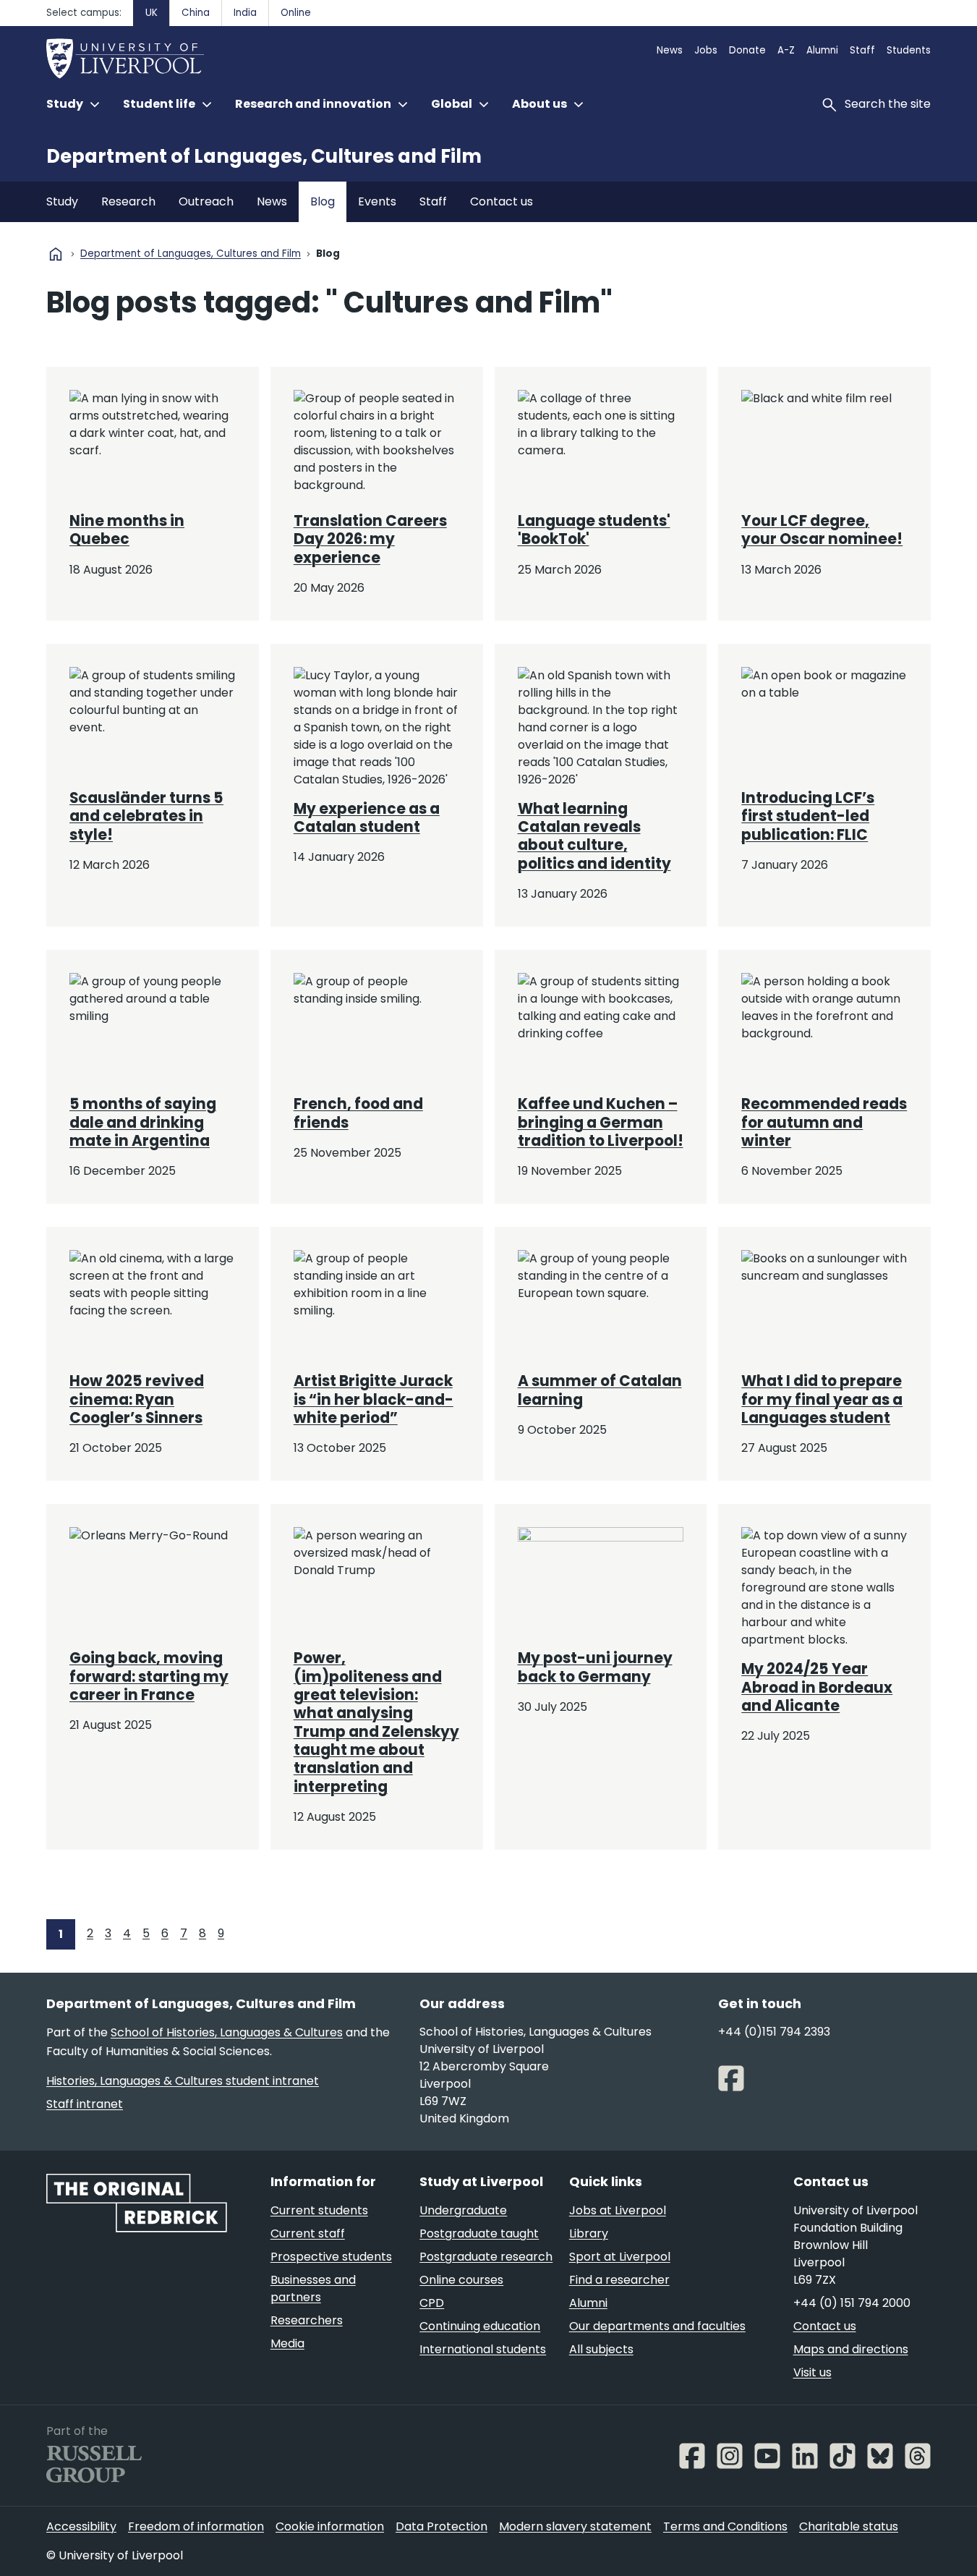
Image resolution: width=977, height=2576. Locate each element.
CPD (432, 2303)
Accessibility (81, 2526)
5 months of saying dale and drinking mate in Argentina (143, 1122)
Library (589, 2233)
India (245, 13)
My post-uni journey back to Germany (595, 1667)
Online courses (461, 2280)
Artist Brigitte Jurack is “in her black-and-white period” (374, 1399)
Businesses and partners (313, 2288)
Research (128, 201)
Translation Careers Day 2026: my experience (370, 539)
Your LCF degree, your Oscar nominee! (822, 530)
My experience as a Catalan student (367, 818)
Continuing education (480, 2326)
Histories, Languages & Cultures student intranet (183, 2081)
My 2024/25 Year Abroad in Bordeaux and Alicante (817, 1687)
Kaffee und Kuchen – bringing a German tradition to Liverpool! (601, 1122)
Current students (319, 2210)
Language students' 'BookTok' (594, 530)
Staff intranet (85, 2104)
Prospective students (331, 2257)
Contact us (502, 201)
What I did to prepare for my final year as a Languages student (822, 1399)
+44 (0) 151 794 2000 (852, 2303)
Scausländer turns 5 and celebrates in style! (146, 816)
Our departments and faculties (657, 2326)
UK (152, 13)
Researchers (307, 2320)
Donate (747, 50)
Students (909, 50)
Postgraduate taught (479, 2233)
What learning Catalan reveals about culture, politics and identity (594, 836)
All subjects (601, 2349)
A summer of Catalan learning (600, 1390)
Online (296, 13)
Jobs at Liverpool (618, 2210)
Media (287, 2343)
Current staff (308, 2233)
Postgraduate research (486, 2257)
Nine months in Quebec (127, 530)
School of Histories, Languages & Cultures (227, 2032)
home (56, 254)
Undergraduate (463, 2210)
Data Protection (441, 2526)
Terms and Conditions (725, 2526)
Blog (323, 201)
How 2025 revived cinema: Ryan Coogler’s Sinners (137, 1399)
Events (377, 201)
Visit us (812, 2372)
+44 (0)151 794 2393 (774, 2032)
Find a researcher (619, 2280)
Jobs (706, 50)
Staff (862, 50)
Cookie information (330, 2526)
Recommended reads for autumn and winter (824, 1122)
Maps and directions (851, 2349)
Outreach (206, 201)
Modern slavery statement (575, 2526)
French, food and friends (358, 1113)
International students (483, 2349)
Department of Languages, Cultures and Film (264, 156)
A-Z (786, 50)
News (670, 50)
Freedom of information (196, 2526)
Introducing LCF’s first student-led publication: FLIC (808, 816)
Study (62, 201)
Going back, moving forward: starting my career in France (149, 1676)
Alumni (822, 50)
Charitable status (849, 2526)
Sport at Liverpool (620, 2257)
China (196, 13)
